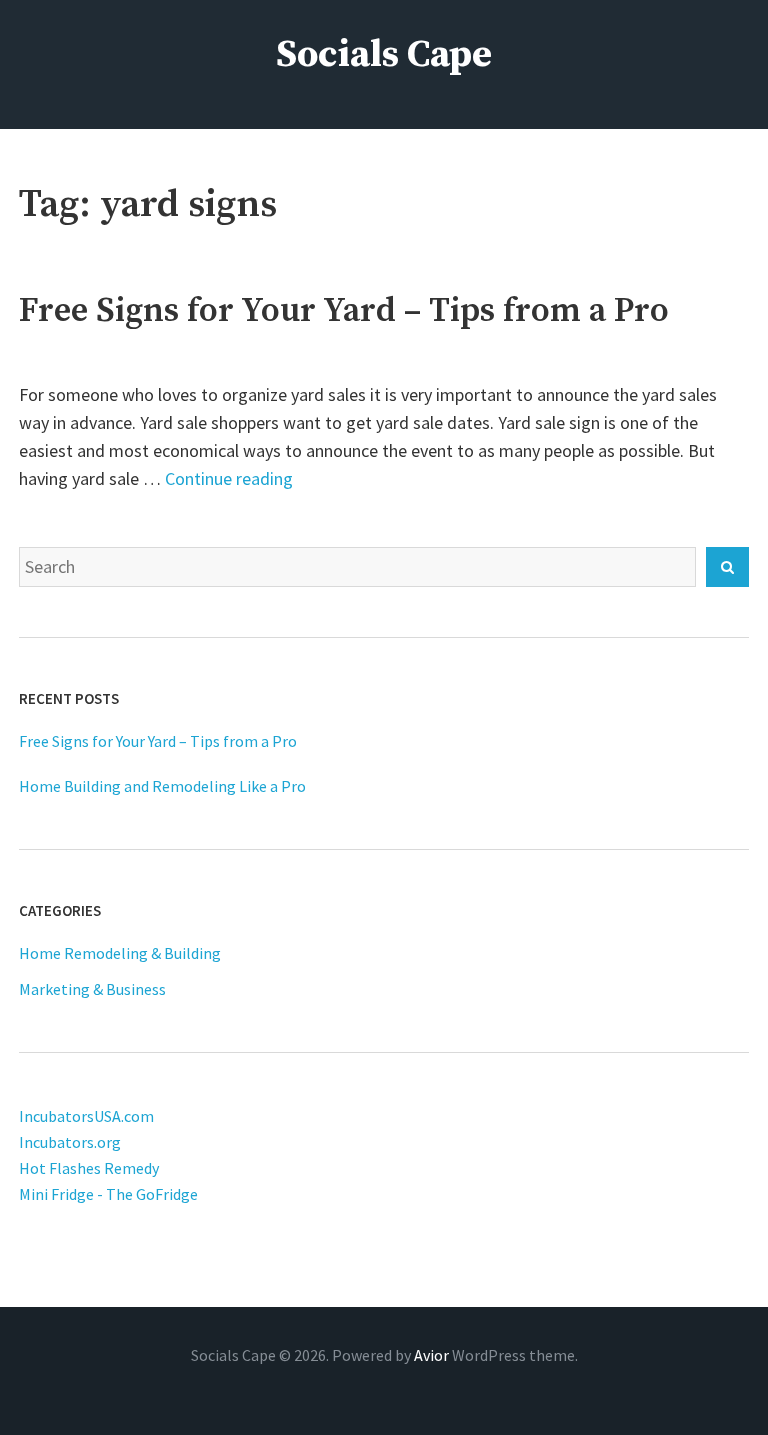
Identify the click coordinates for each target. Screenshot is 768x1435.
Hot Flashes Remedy (89, 1168)
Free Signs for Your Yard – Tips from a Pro (344, 311)
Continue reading (229, 478)
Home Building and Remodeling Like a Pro (162, 786)
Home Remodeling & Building (120, 953)
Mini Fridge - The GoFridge (108, 1194)
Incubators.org (70, 1142)
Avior (431, 1355)
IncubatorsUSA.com (86, 1116)
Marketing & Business (92, 989)
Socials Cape (384, 55)
